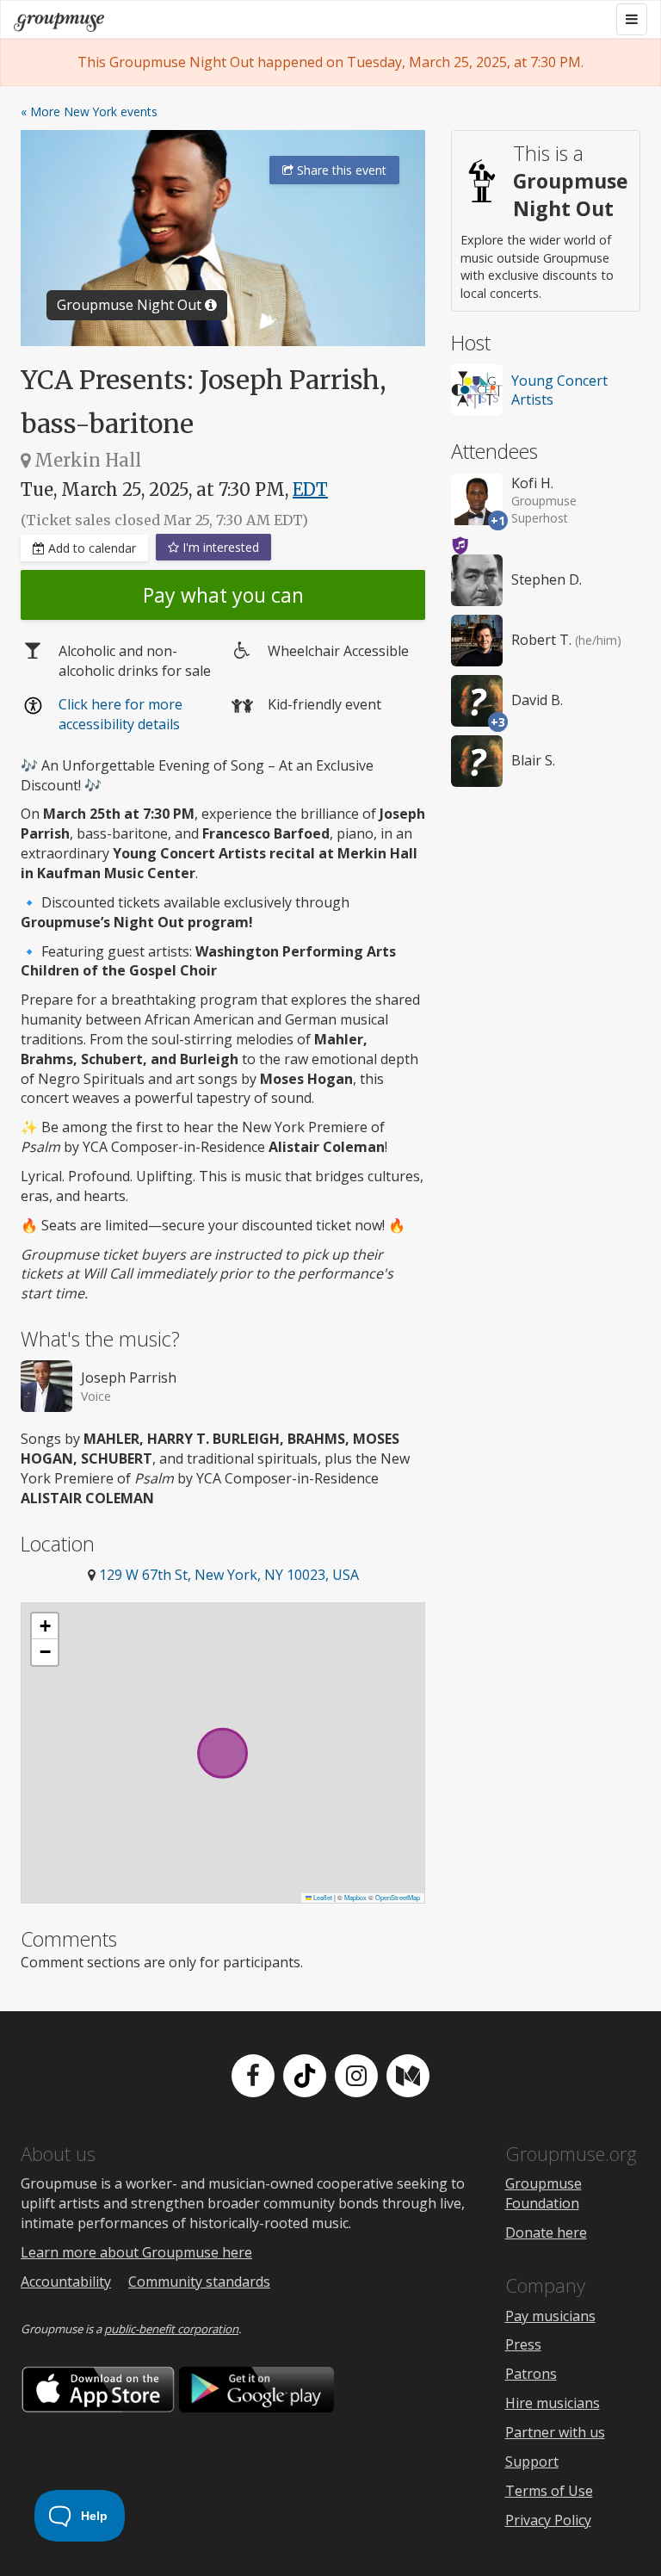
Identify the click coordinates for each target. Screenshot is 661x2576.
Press (523, 2344)
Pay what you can (223, 595)
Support (532, 2461)
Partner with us (555, 2432)
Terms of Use (549, 2491)
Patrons (531, 2374)
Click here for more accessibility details (120, 714)
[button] (45, 1626)
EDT (310, 489)
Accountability (66, 2282)
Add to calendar (90, 548)
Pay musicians (550, 2316)
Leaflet (322, 1897)
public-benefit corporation (171, 2329)
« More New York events (89, 111)
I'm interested (219, 547)
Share (340, 170)
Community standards (199, 2282)
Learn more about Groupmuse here (136, 2252)
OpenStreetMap (398, 1897)
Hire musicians (553, 2403)
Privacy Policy (548, 2520)
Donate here (546, 2232)
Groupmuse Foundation (544, 2193)
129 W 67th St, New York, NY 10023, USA (229, 1575)
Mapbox (355, 1897)
